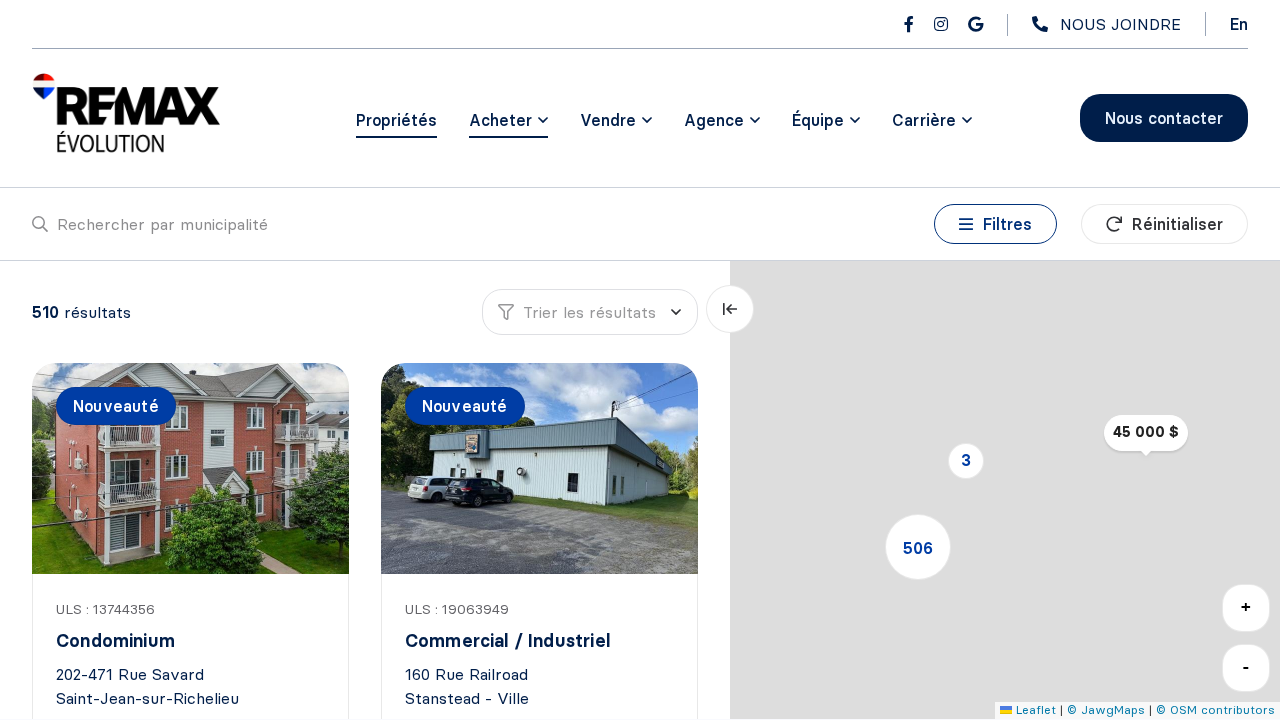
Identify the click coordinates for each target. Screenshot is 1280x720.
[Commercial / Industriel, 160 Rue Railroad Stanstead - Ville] (541, 468)
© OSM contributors (1215, 709)
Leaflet (1034, 709)
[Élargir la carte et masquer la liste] (730, 309)
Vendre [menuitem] (608, 120)
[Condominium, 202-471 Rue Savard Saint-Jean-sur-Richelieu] (192, 468)
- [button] (1246, 666)
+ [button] (1246, 606)
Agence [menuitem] (714, 120)
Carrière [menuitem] (924, 120)
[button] (966, 461)
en (1239, 24)
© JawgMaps (1106, 709)
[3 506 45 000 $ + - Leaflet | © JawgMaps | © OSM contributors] (1005, 490)
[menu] (508, 120)
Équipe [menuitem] (818, 120)
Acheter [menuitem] (500, 120)
